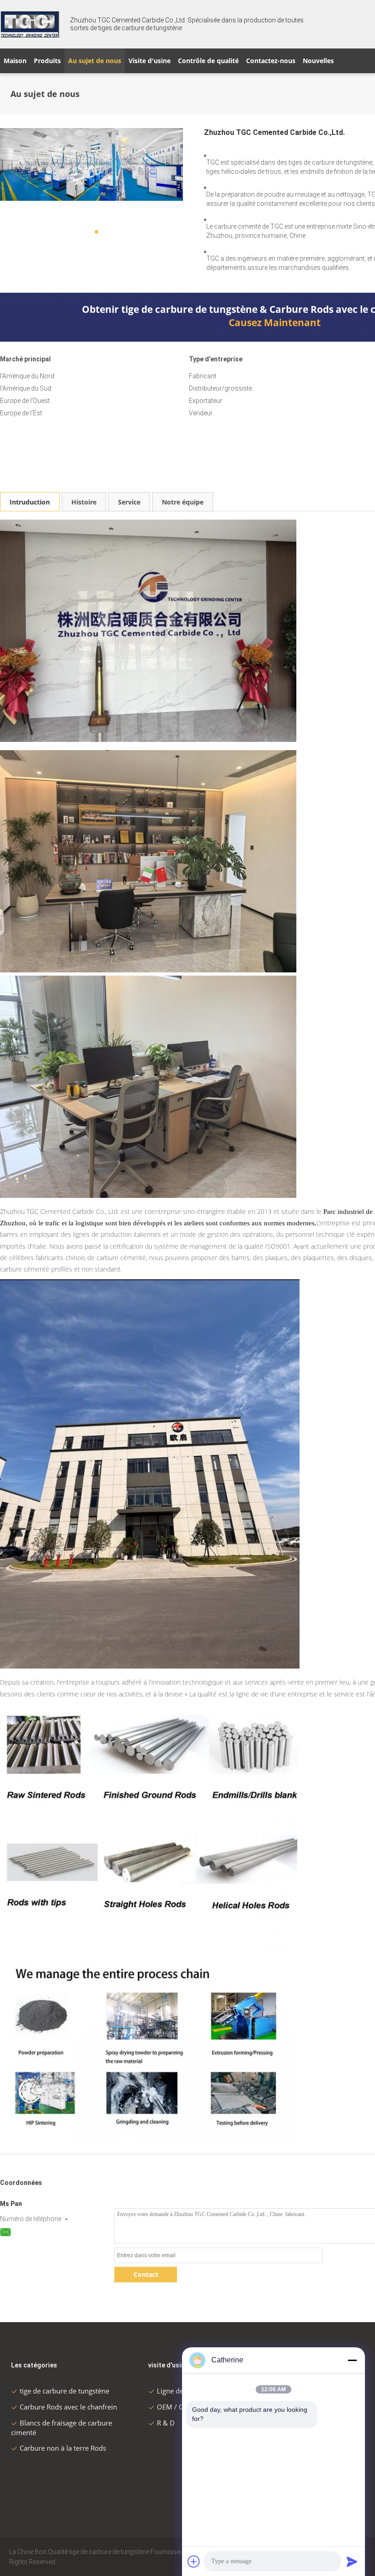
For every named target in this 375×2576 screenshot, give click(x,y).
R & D (166, 2423)
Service (129, 502)
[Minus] (352, 2360)
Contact (146, 2274)
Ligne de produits (184, 2391)
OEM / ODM (176, 2407)
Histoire (84, 502)
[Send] (352, 2561)
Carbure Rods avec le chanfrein (68, 2407)
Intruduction (30, 502)
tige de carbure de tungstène (64, 2391)
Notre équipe (183, 502)
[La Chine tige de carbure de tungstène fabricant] (30, 24)
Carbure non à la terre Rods (63, 2448)
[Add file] (194, 2561)
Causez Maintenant (275, 322)
